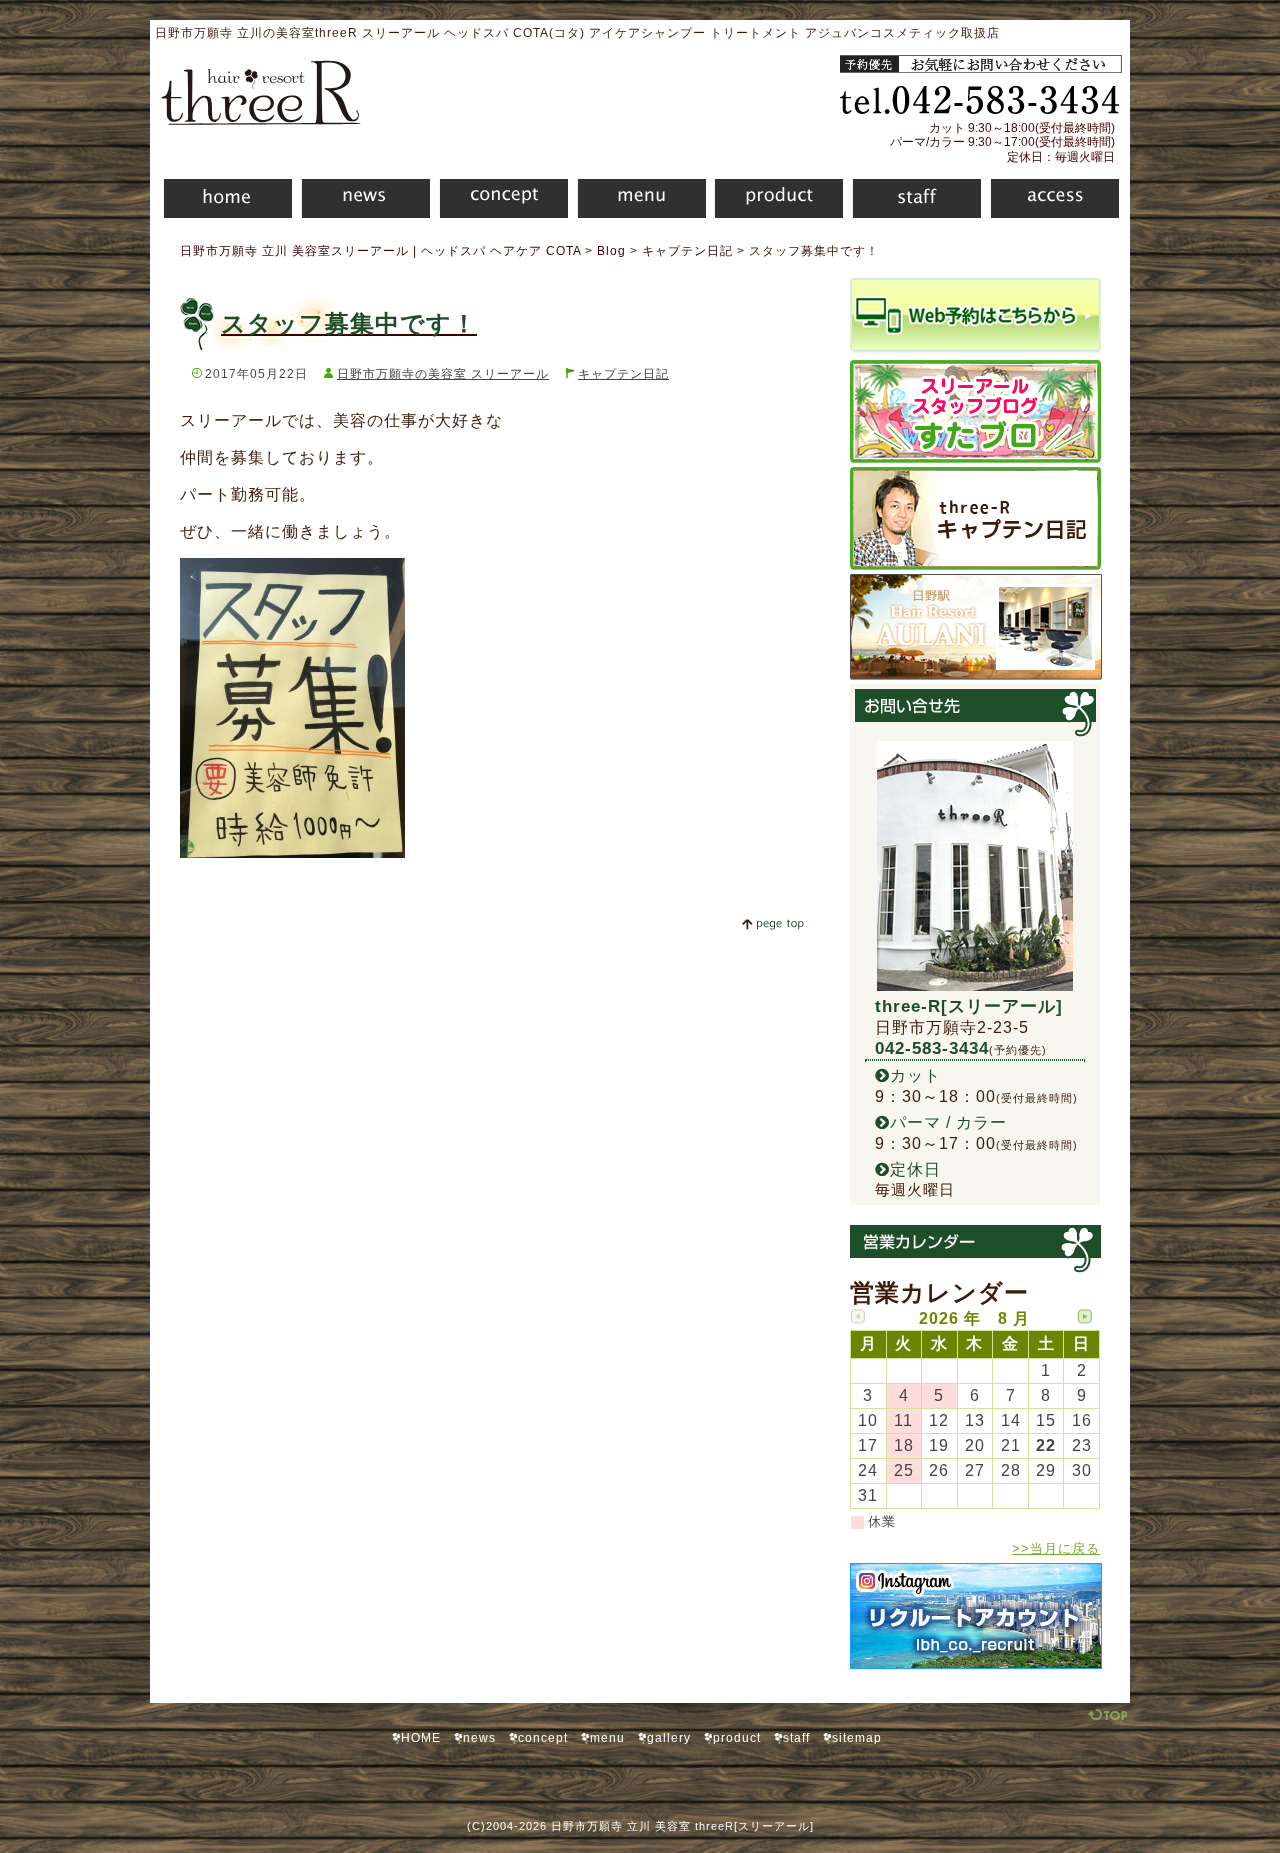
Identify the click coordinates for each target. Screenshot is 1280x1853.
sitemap (857, 1738)
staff (912, 201)
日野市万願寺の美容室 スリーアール (443, 374)
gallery (669, 1738)
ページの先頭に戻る (772, 924)
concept (499, 201)
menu (637, 201)
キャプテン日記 (623, 374)
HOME (221, 201)
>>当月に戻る (1056, 1548)
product (774, 201)
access (1054, 201)
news (361, 201)
